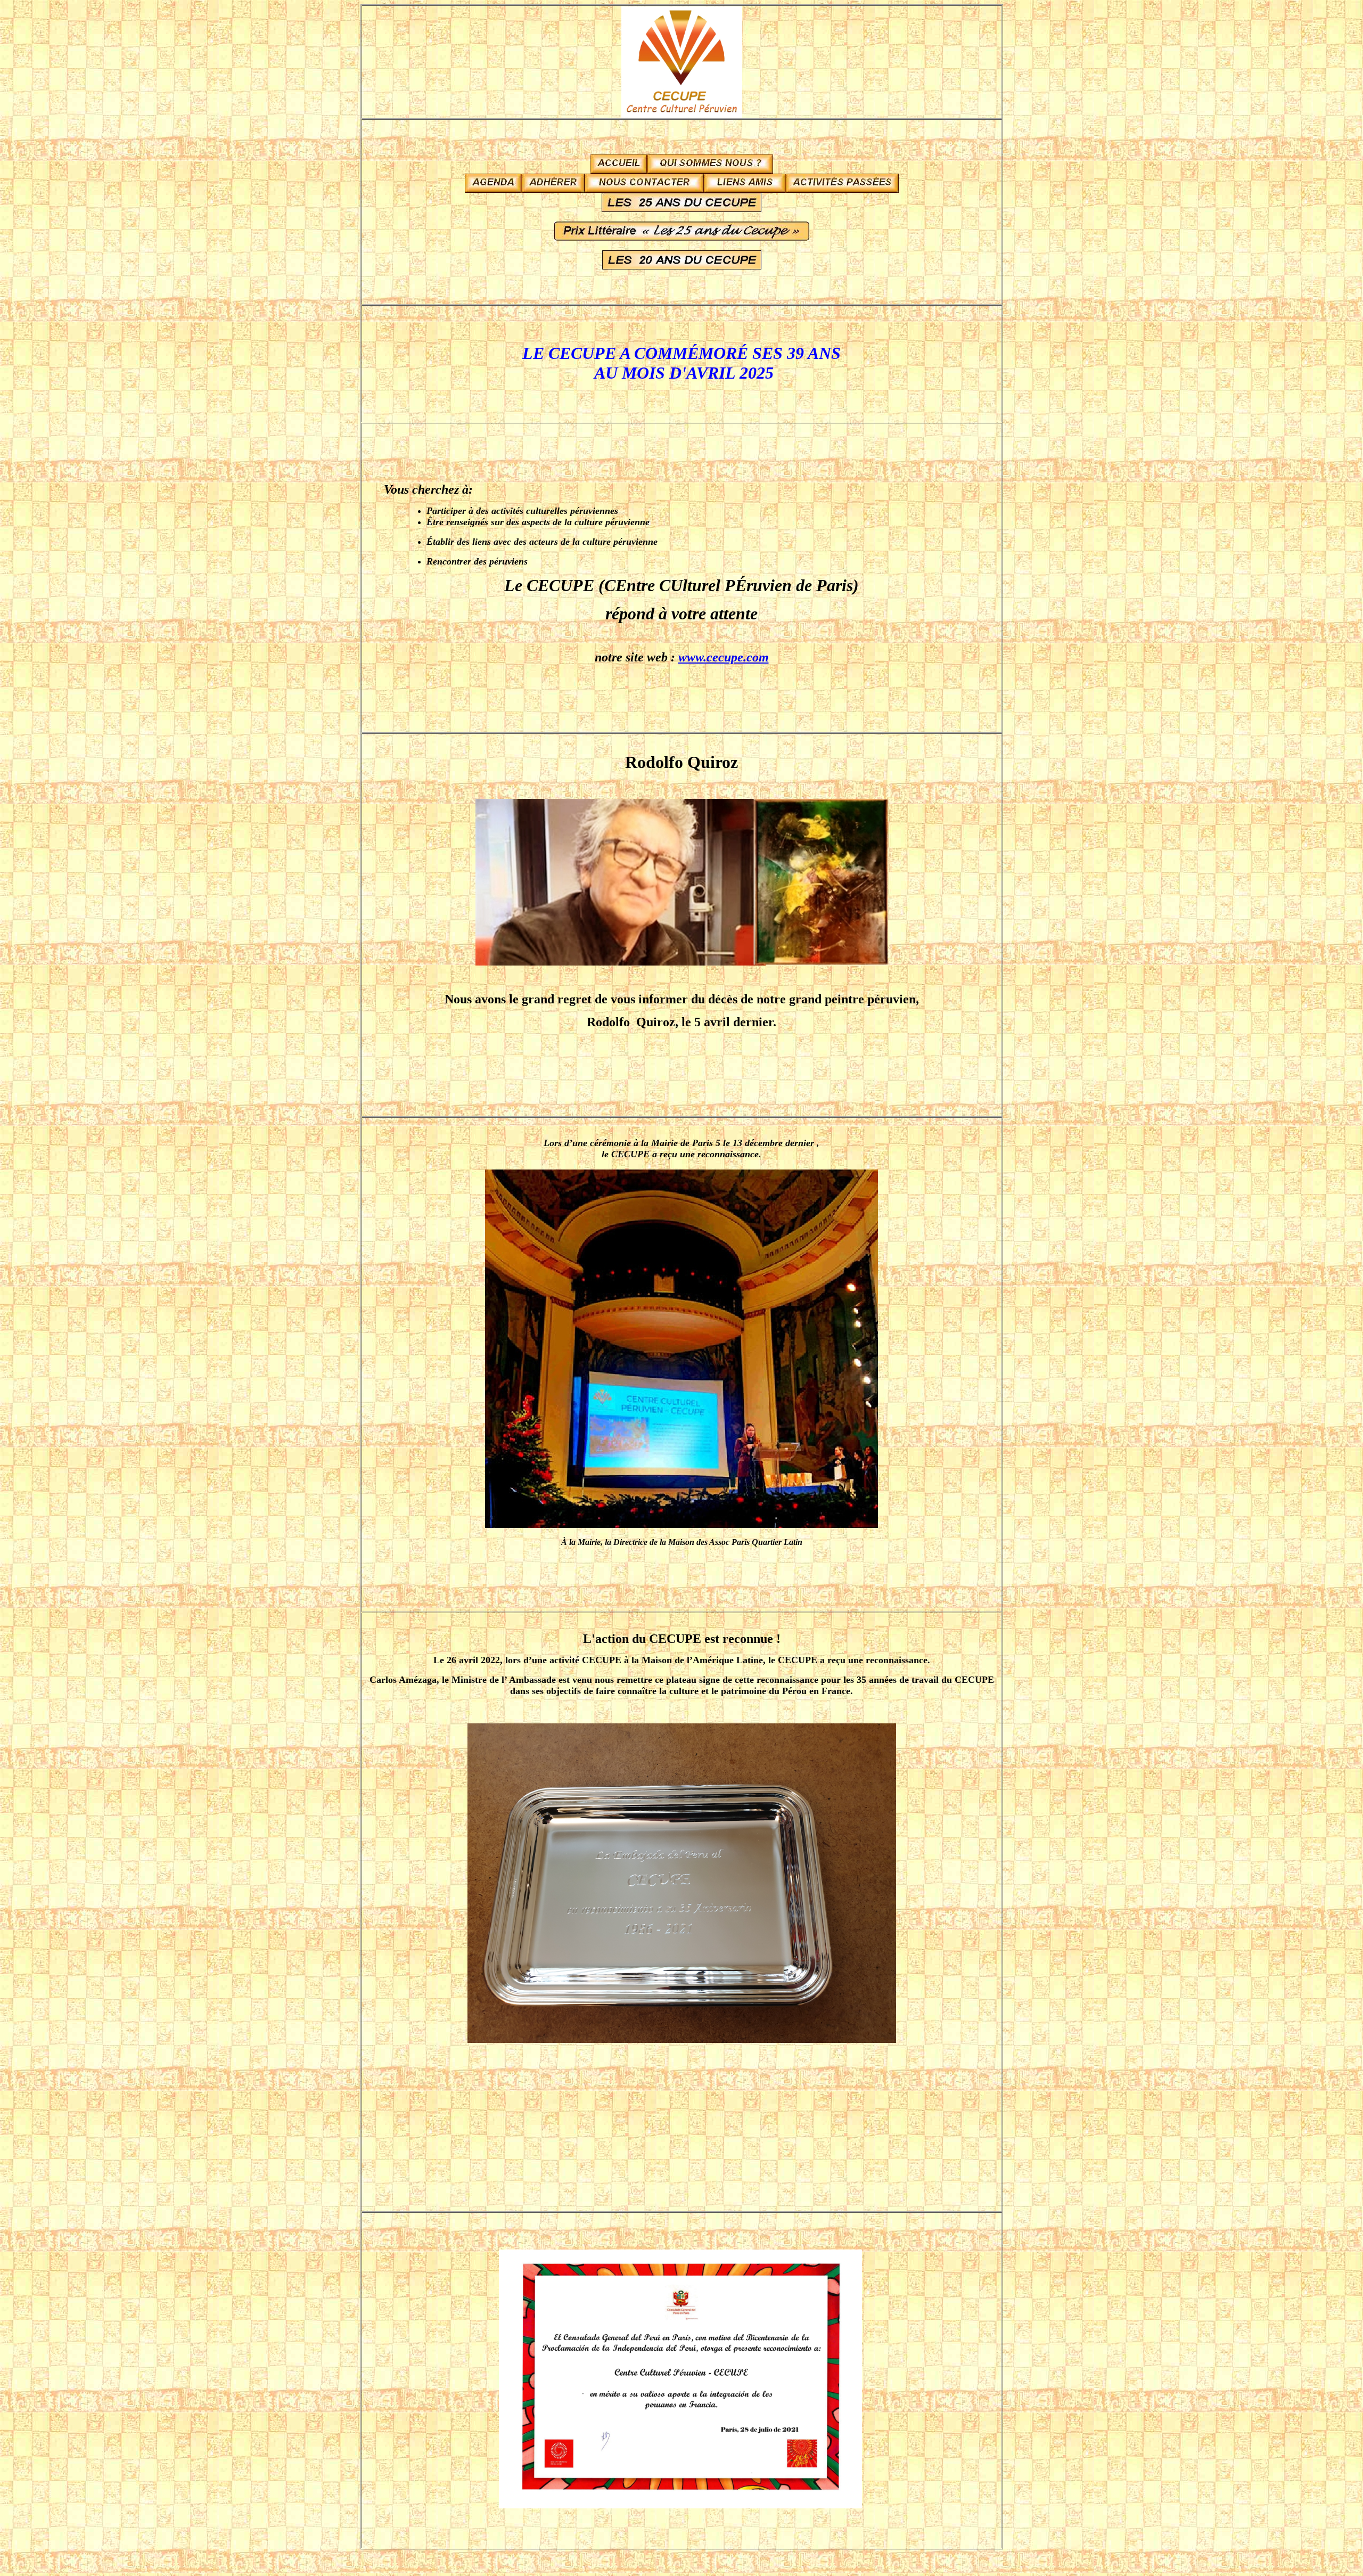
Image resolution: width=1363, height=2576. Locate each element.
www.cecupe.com (724, 657)
